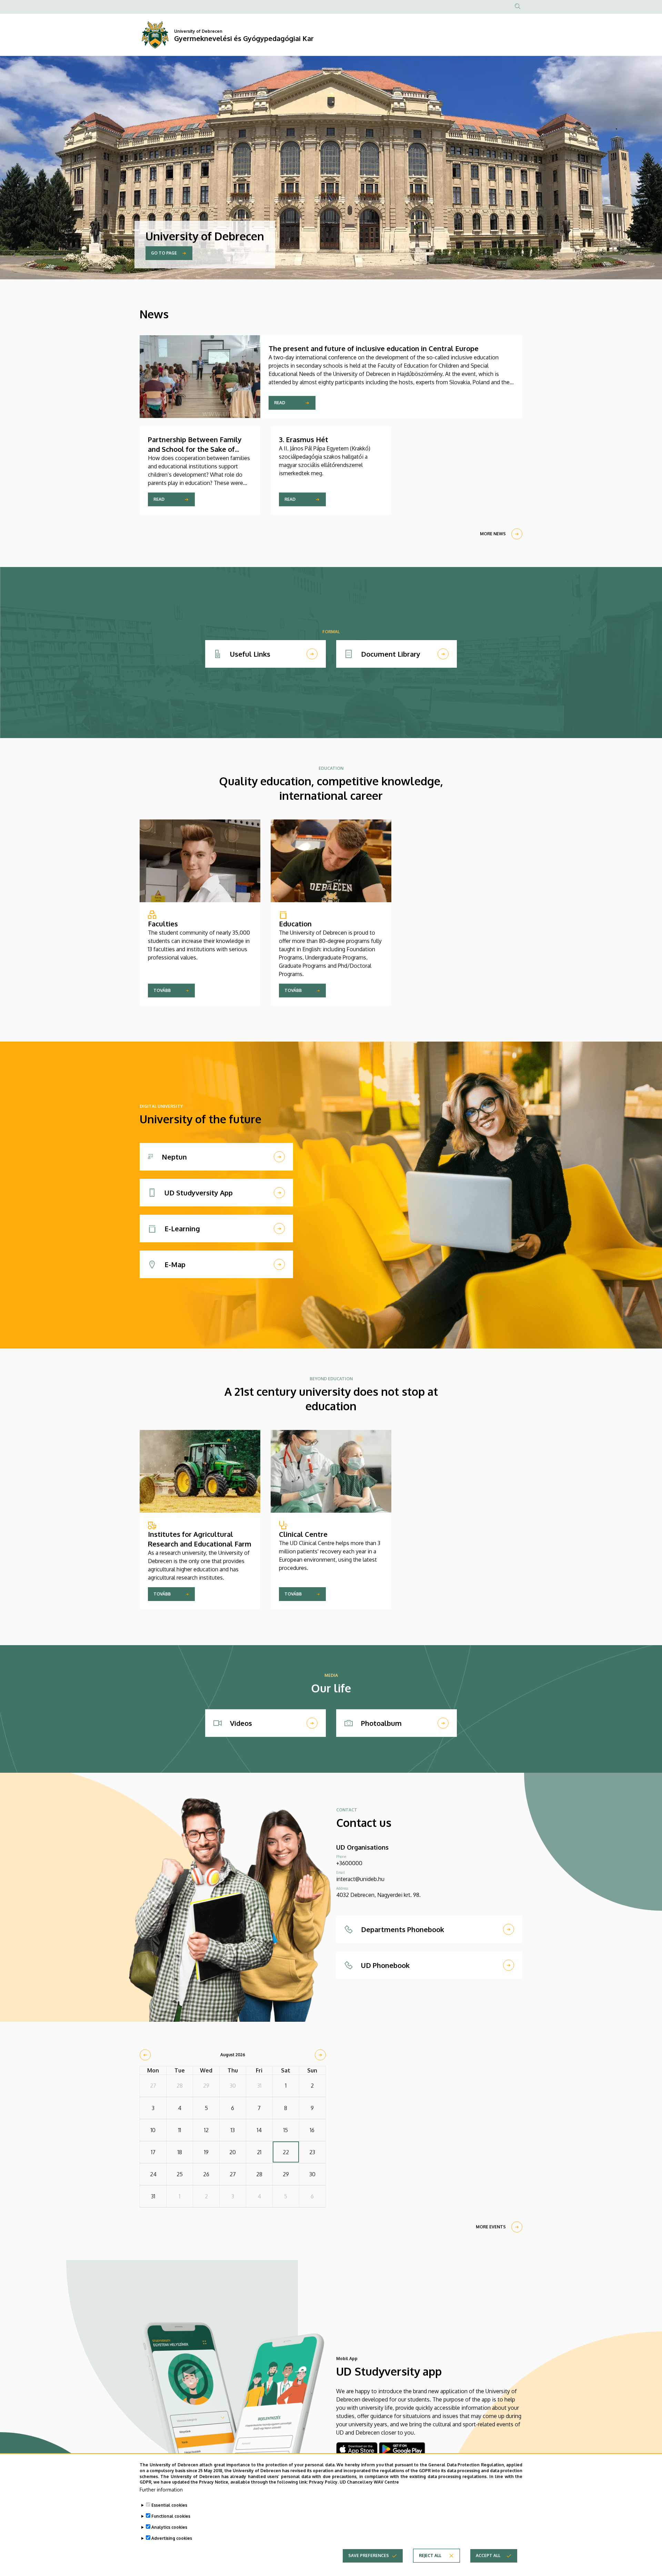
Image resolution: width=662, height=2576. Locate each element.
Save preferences (369, 2555)
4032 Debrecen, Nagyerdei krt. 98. (378, 1895)
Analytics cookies (169, 2527)
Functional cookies (171, 2516)
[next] (320, 2055)
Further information (161, 2490)
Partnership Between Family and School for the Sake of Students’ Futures (195, 449)
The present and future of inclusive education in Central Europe (374, 348)
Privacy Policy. (324, 2482)
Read (280, 403)
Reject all (430, 2555)
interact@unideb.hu (360, 1879)
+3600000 (349, 1863)
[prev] (145, 2055)
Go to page (164, 253)
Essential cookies (169, 2505)
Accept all (488, 2555)
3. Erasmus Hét (304, 439)
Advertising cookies (172, 2538)
